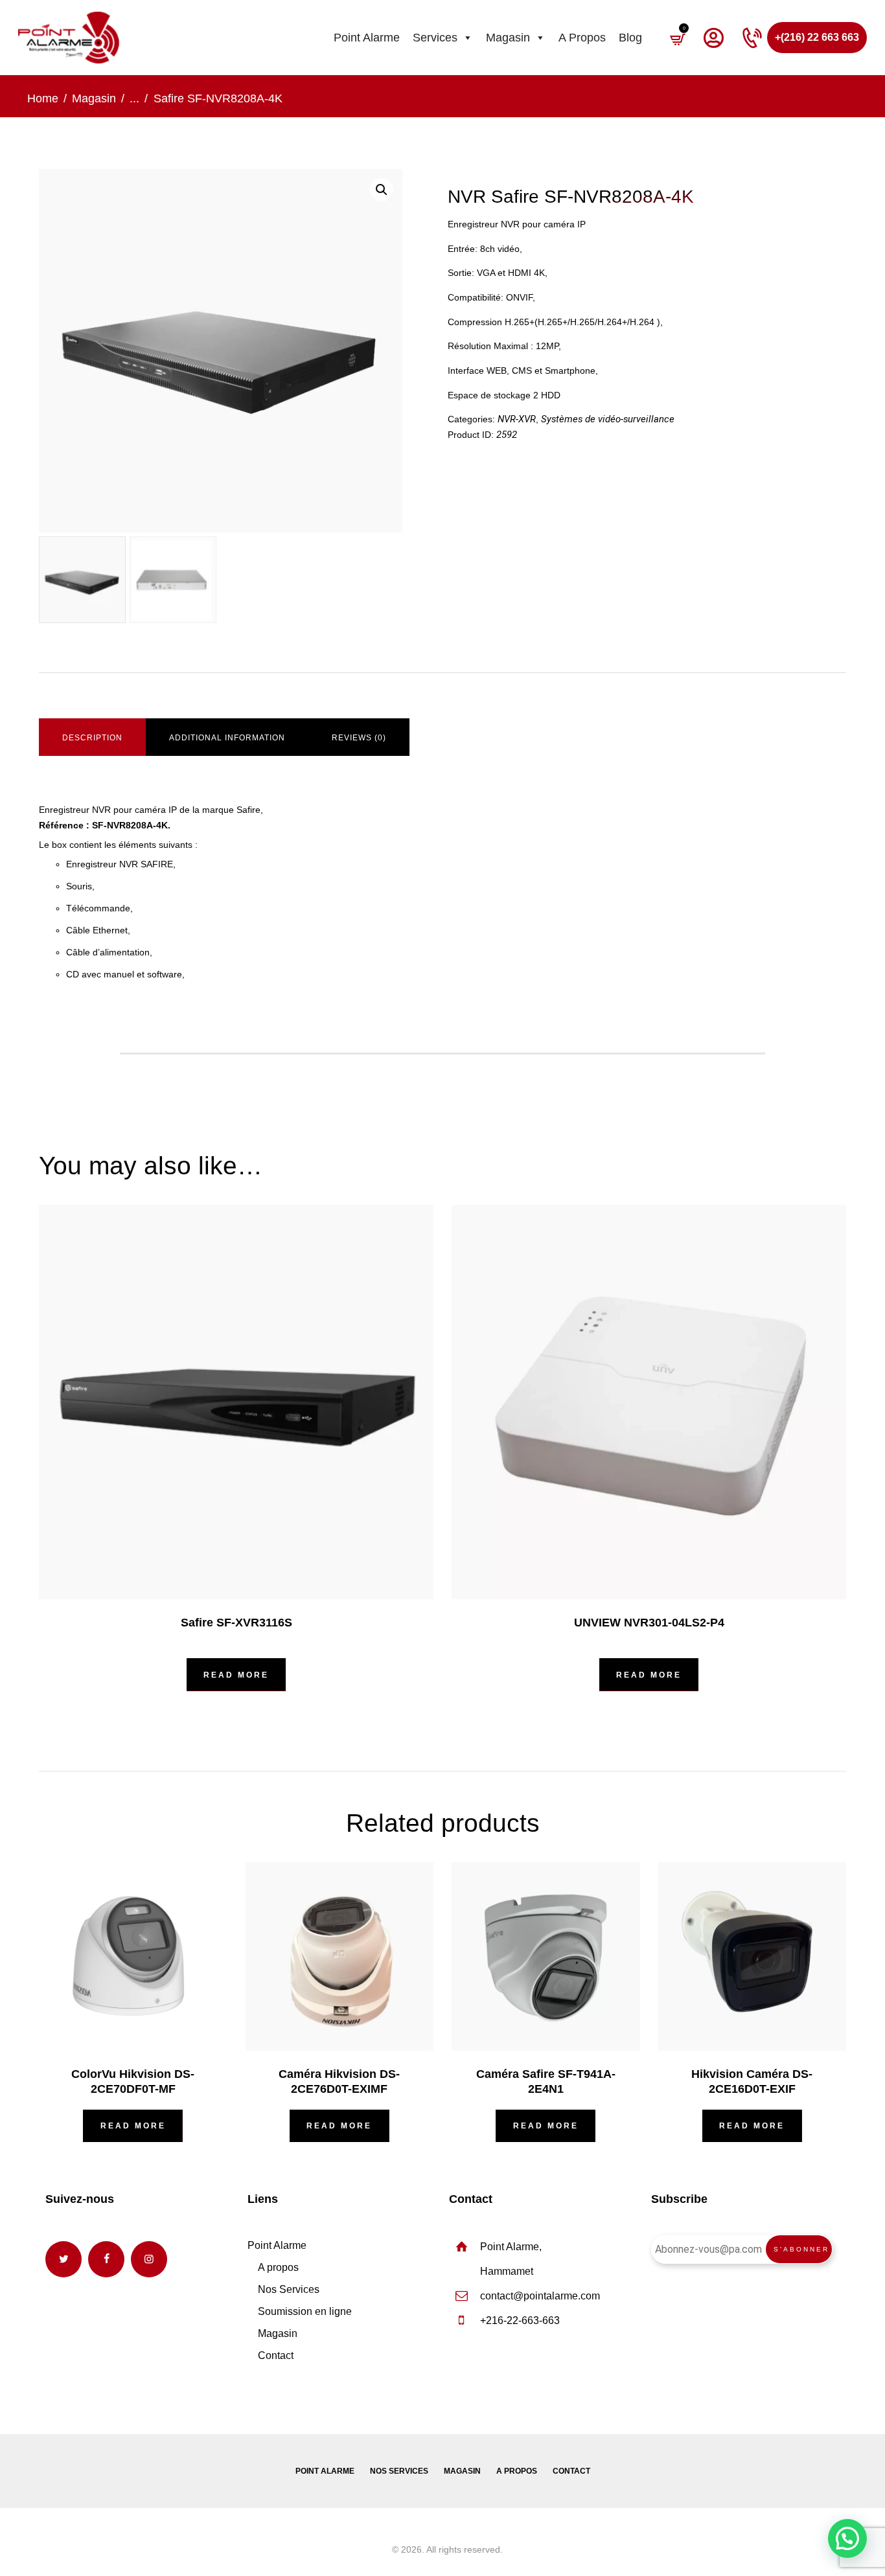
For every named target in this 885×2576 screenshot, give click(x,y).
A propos (582, 38)
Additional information (227, 738)
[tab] (92, 738)
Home (43, 98)
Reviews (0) (359, 738)
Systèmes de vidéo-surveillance (608, 419)
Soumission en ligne (305, 2311)
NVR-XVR (517, 419)
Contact (276, 2355)
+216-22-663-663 (520, 2320)
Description (92, 738)
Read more (236, 1675)
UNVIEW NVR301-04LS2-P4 (649, 1623)
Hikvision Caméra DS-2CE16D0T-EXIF (752, 2081)
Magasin (508, 38)
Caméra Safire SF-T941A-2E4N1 (546, 2081)
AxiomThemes (360, 2549)
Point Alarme (367, 38)
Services (435, 38)
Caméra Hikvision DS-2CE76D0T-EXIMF (339, 2081)
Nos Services (289, 2289)
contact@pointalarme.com (540, 2296)
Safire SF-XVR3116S (236, 1623)
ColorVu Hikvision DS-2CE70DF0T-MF (133, 2081)
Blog (630, 38)
